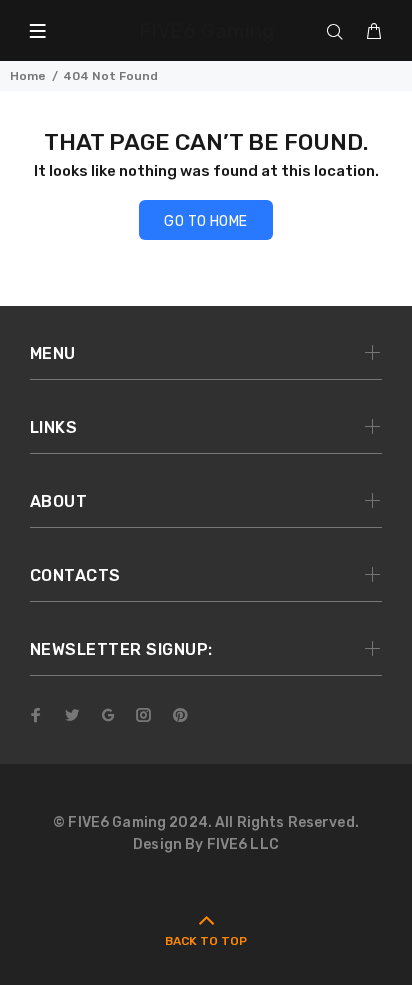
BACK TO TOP (206, 941)
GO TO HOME (205, 221)
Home (28, 76)
